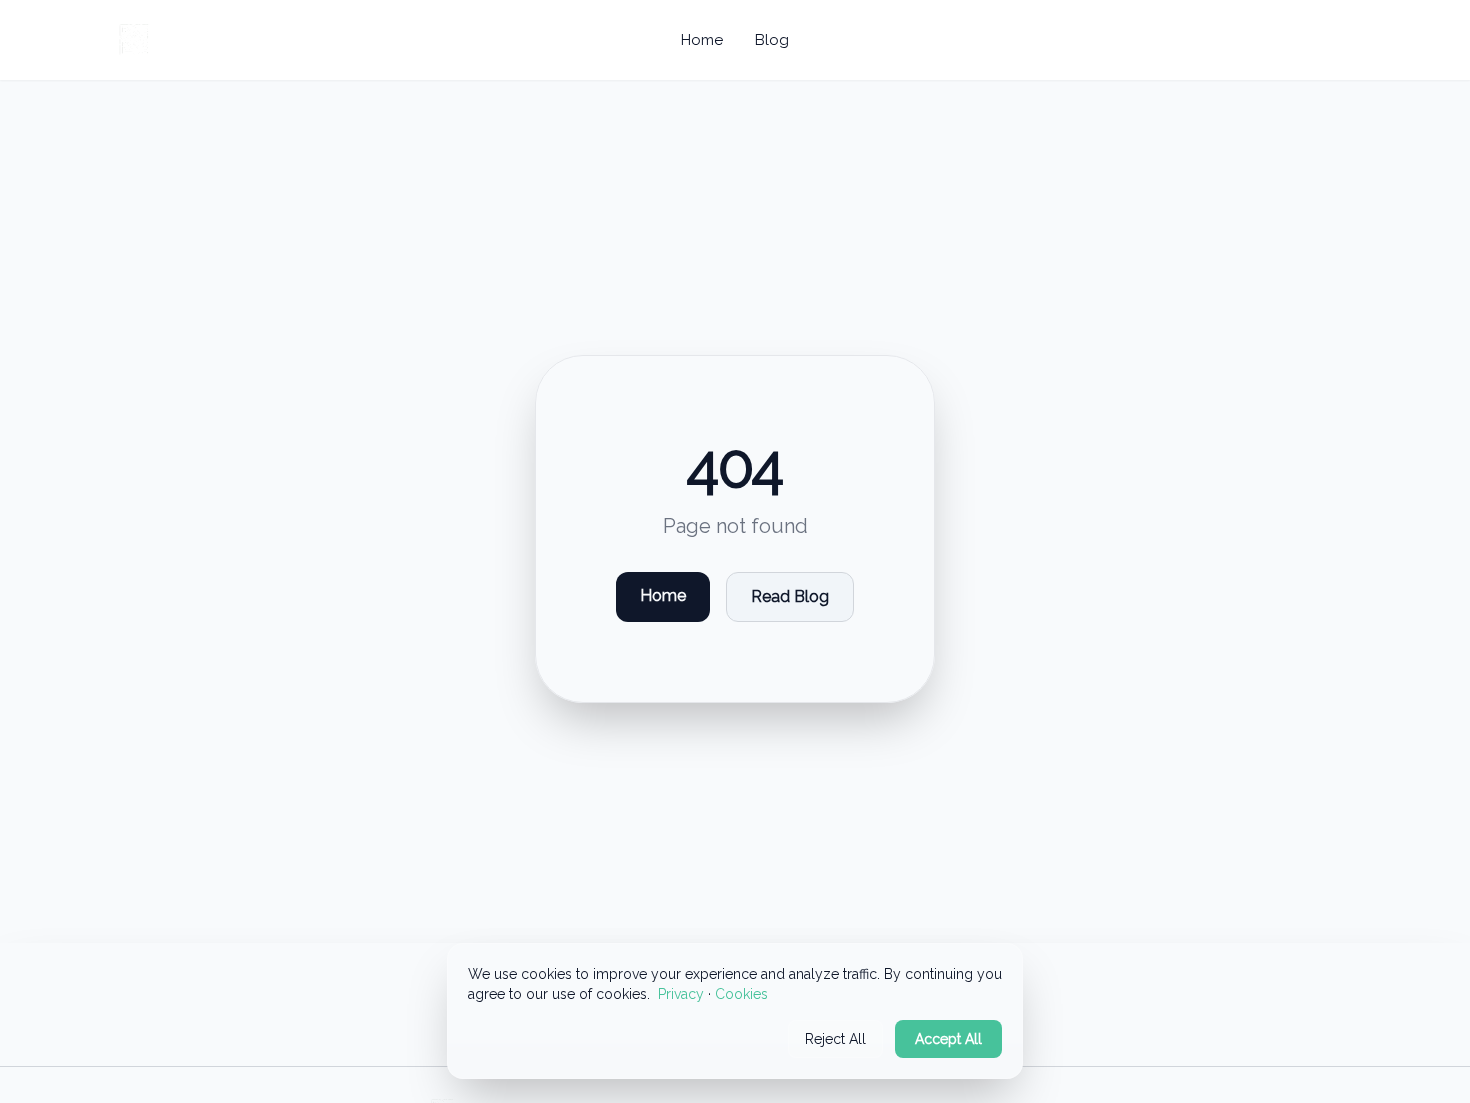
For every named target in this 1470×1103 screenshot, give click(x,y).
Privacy (681, 994)
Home (702, 40)
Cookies (741, 994)
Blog (772, 40)
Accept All (948, 1039)
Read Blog (790, 596)
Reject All (835, 1039)
